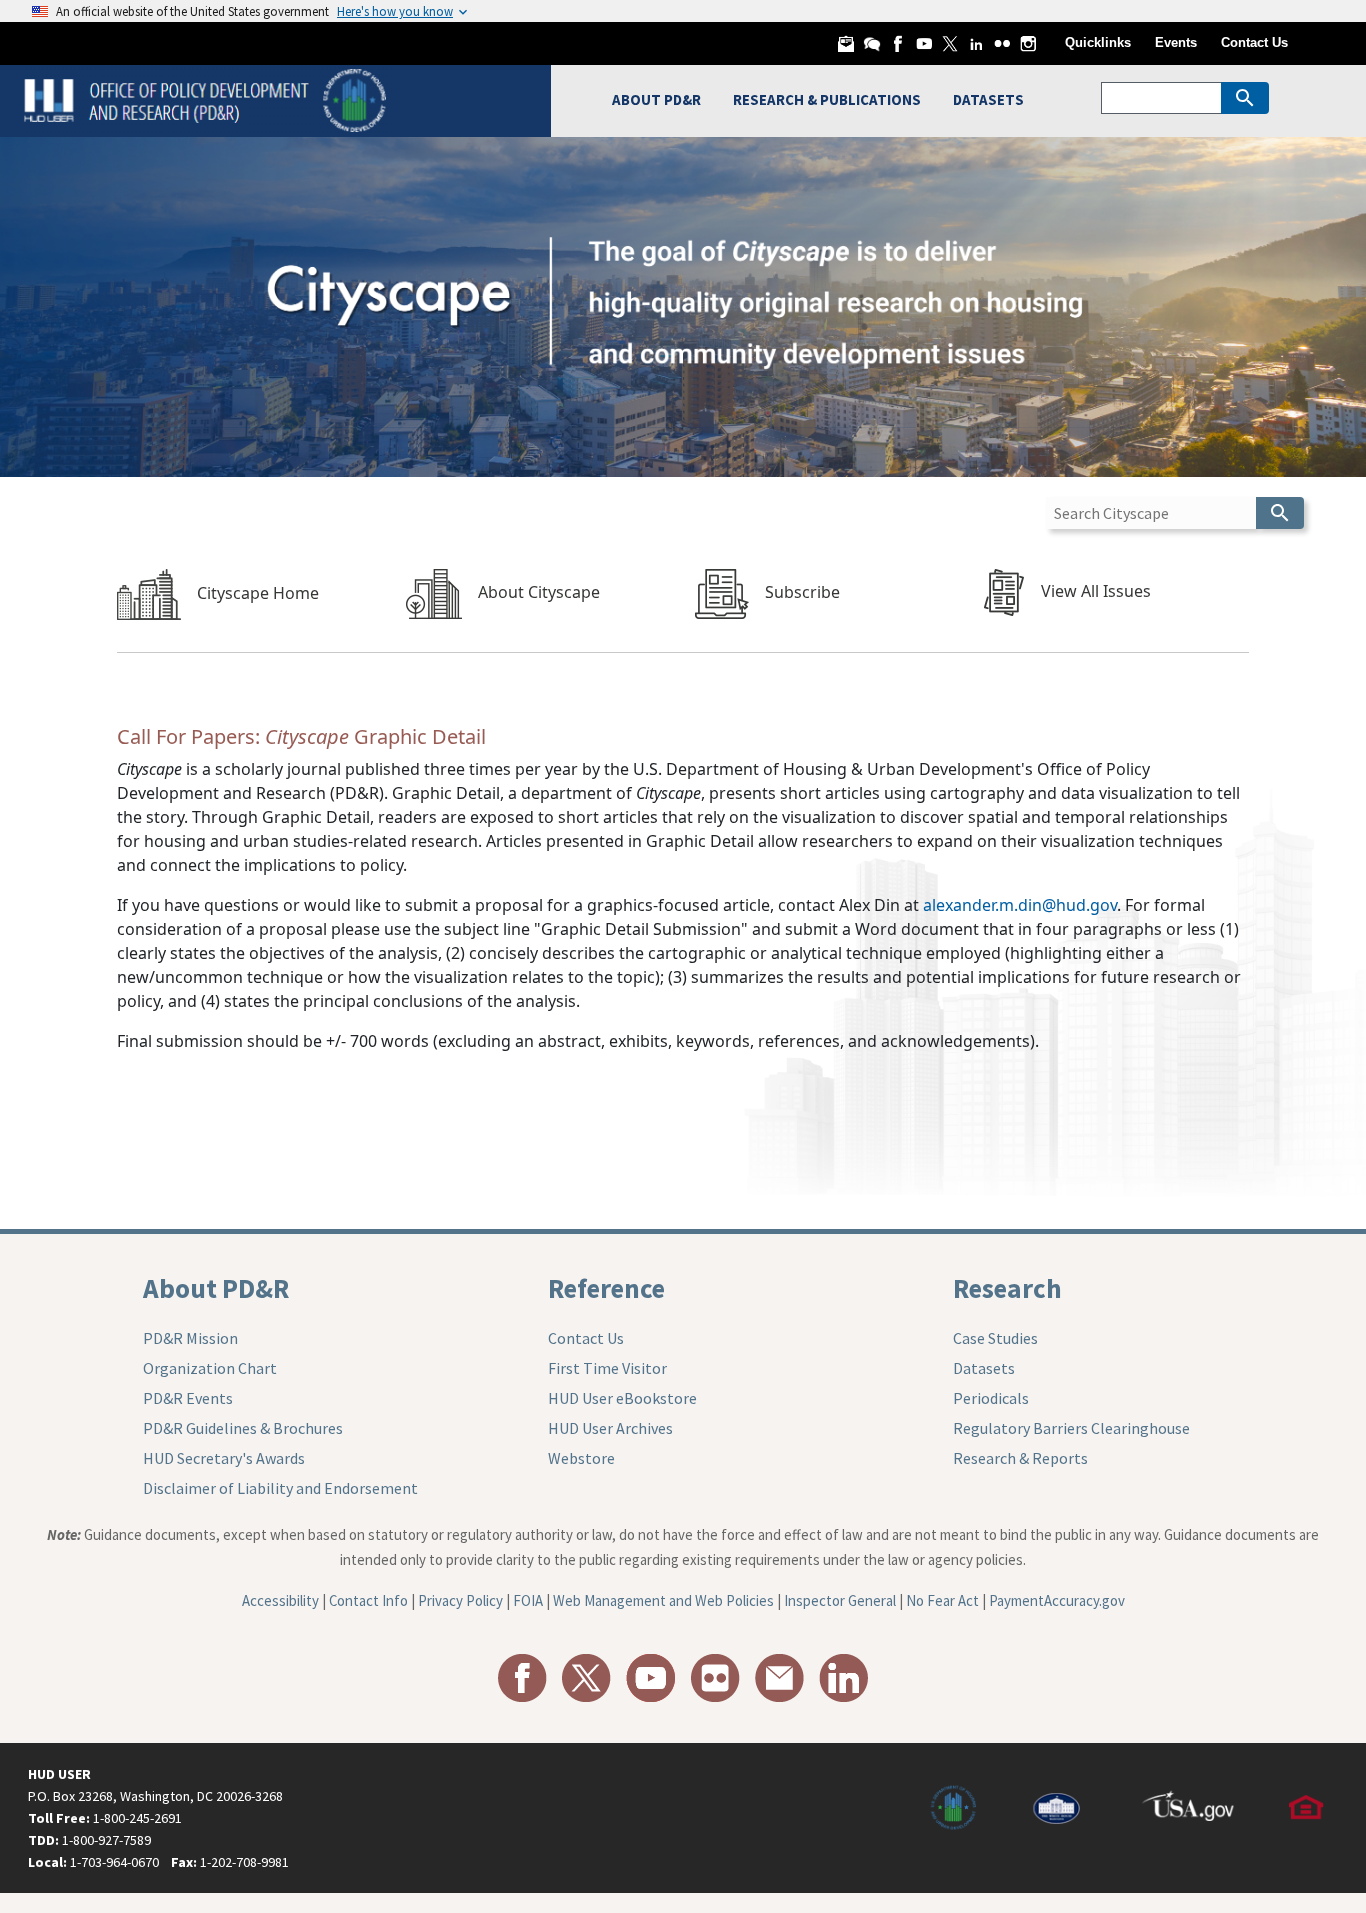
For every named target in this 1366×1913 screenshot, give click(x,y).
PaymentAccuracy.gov (1057, 1600)
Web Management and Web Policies (663, 1600)
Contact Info (368, 1600)
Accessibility (280, 1600)
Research (1007, 1288)
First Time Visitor (607, 1368)
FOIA (528, 1600)
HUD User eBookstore (622, 1398)
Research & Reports (1020, 1458)
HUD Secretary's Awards (224, 1458)
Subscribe (802, 593)
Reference (606, 1288)
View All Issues (1096, 592)
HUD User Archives (610, 1428)
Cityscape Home (258, 593)
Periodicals (991, 1398)
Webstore (581, 1458)
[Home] (207, 98)
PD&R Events (188, 1398)
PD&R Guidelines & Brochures (243, 1428)
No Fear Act (942, 1600)
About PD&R (216, 1288)
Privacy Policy (460, 1600)
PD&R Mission (190, 1338)
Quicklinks (1098, 42)
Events (1176, 42)
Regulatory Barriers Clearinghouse (1071, 1428)
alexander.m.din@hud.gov (1020, 905)
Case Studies (995, 1338)
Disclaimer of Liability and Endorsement (280, 1488)
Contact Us (1254, 42)
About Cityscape (539, 593)
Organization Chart (210, 1368)
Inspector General (840, 1600)
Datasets (984, 1368)
